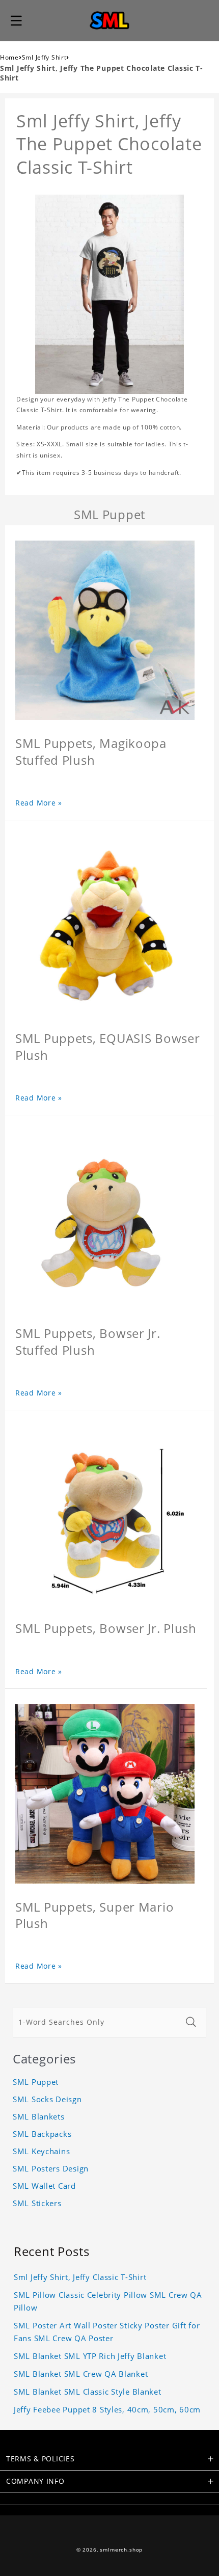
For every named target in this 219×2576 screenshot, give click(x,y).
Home (9, 57)
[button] (16, 20)
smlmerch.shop (121, 2550)
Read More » (39, 803)
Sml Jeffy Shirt (44, 57)
